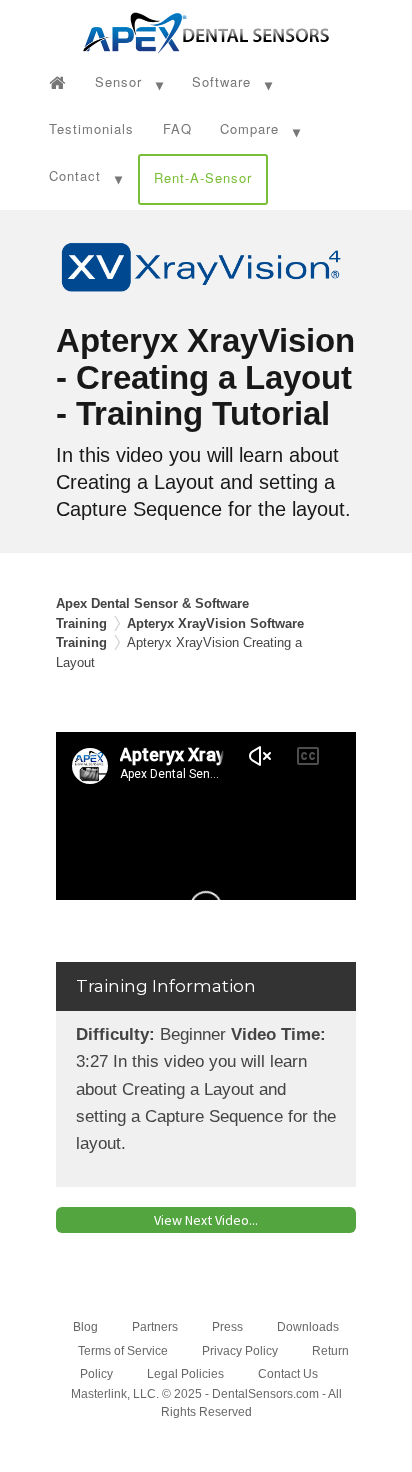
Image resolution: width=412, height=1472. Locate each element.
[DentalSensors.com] (206, 30)
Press (227, 1327)
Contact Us (288, 1374)
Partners (155, 1327)
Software (221, 81)
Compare (249, 128)
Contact (75, 175)
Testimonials (91, 128)
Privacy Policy (240, 1351)
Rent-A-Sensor (203, 177)
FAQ (177, 128)
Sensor (118, 81)
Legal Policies (185, 1374)
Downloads (308, 1327)
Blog (85, 1327)
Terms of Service (123, 1351)
